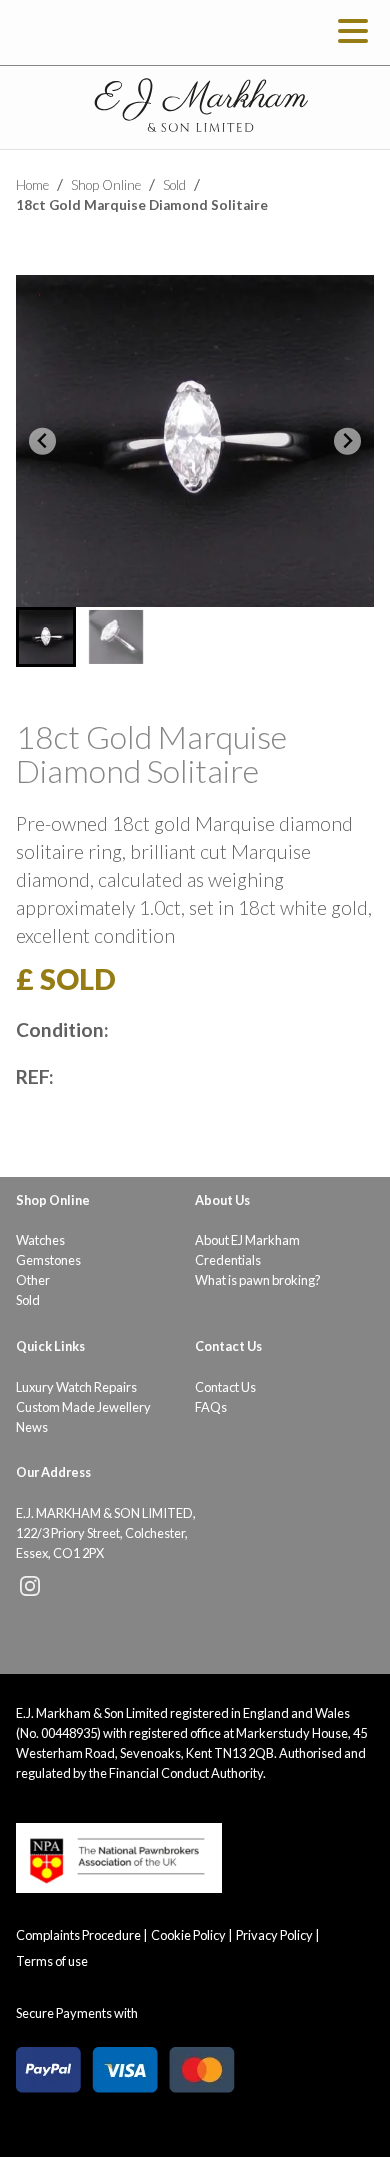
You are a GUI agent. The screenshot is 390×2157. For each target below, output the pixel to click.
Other (33, 1280)
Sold (174, 185)
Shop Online (106, 185)
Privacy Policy (274, 1935)
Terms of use (52, 1961)
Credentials (228, 1260)
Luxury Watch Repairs (76, 1387)
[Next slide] (347, 441)
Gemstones (48, 1260)
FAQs (211, 1407)
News (32, 1427)
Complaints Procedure (78, 1935)
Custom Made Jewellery (83, 1407)
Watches (40, 1240)
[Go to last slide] (42, 441)
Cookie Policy (188, 1935)
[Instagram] (30, 1591)
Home (32, 185)
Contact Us (225, 1387)
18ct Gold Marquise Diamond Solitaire (142, 205)
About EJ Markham (247, 1240)
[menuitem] (46, 637)
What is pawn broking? (258, 1280)
